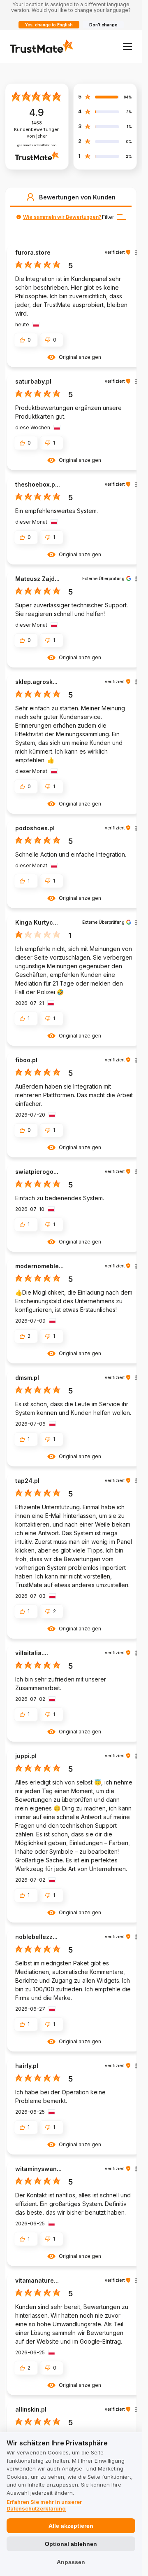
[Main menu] (127, 47)
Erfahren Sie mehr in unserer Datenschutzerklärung (44, 2505)
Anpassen (71, 2562)
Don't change (103, 25)
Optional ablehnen (71, 2544)
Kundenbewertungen (37, 130)
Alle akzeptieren (71, 2526)
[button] (30, 197)
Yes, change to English (49, 25)
